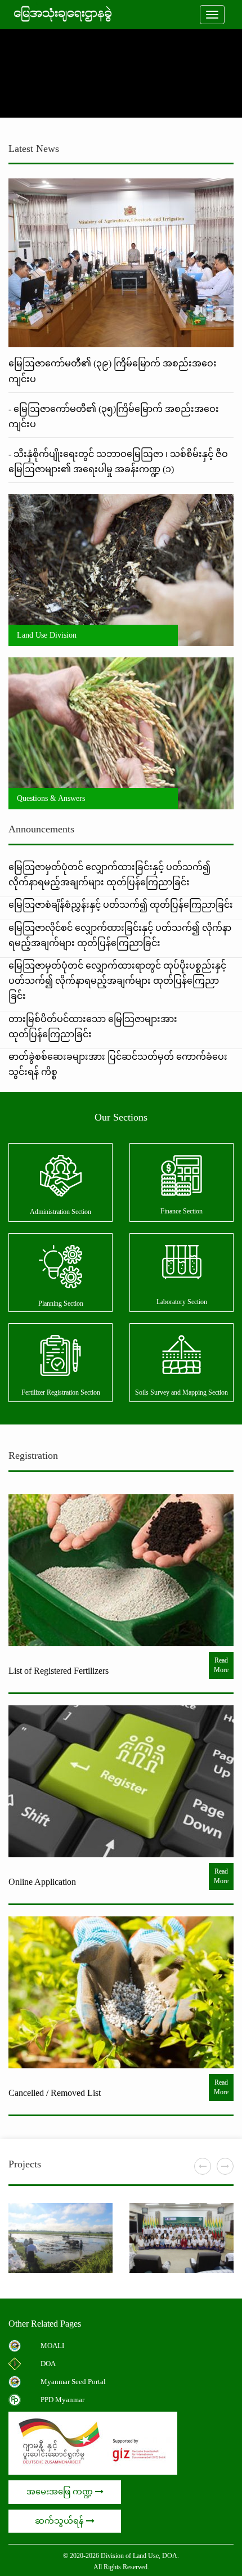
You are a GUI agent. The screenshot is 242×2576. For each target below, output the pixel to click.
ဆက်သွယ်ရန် (60, 2521)
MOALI (52, 2346)
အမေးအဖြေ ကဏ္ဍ (61, 2492)
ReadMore (221, 1665)
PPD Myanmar (62, 2400)
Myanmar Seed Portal (73, 2382)
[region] (121, 73)
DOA (48, 2364)
